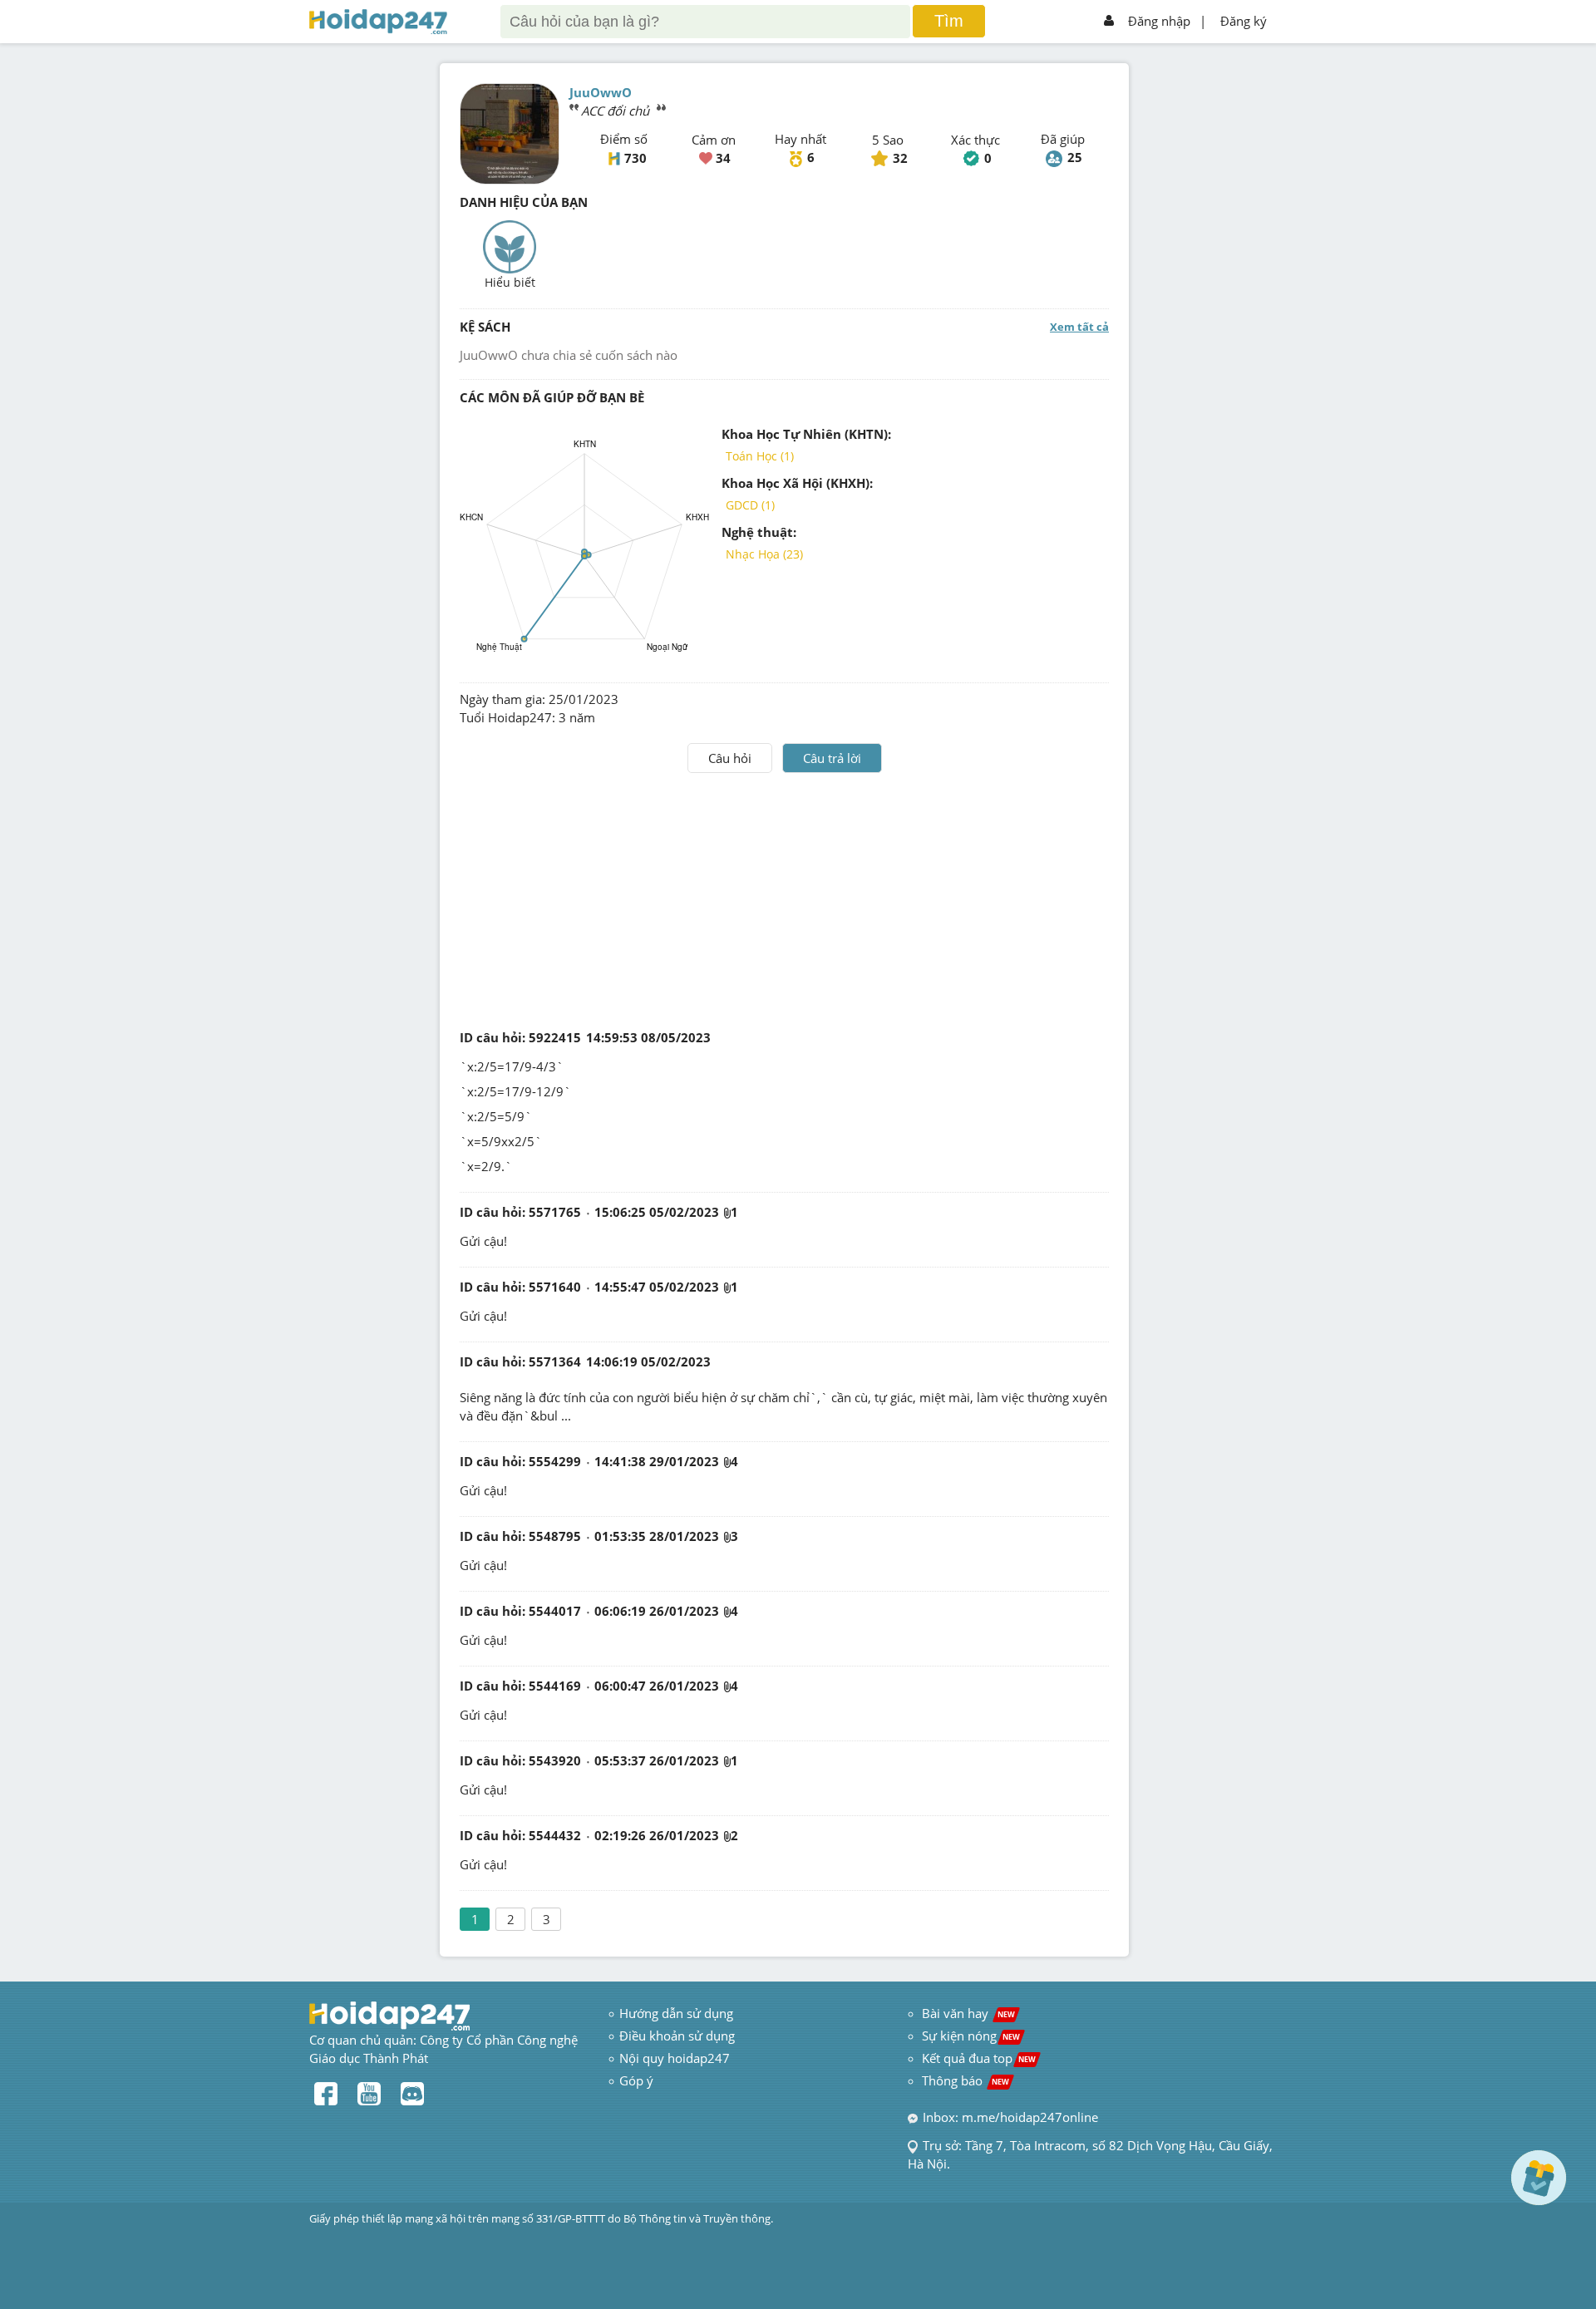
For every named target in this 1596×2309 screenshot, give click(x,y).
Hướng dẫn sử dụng (676, 2013)
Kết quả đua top (979, 2058)
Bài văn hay (967, 2013)
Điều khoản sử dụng (677, 2036)
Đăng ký (1244, 21)
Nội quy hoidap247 (675, 2058)
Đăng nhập (1159, 21)
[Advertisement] (785, 898)
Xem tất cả (1079, 327)
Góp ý (636, 2080)
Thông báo (965, 2080)
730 (635, 158)
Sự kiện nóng (971, 2036)
